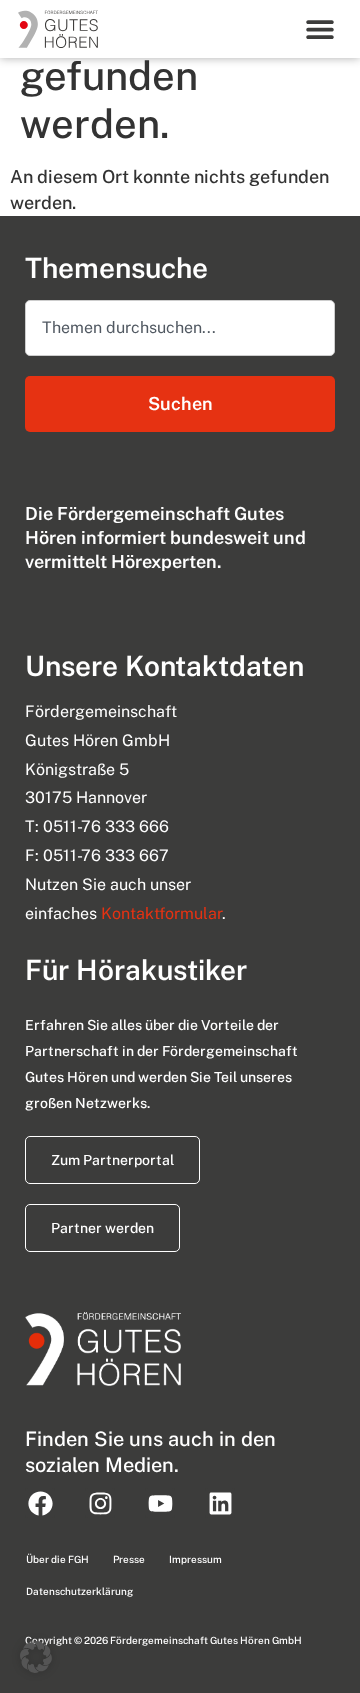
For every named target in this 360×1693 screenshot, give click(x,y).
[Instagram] (100, 1503)
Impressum (195, 1559)
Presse (129, 1559)
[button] (319, 28)
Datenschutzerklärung (79, 1591)
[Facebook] (40, 1503)
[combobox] (180, 328)
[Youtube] (160, 1503)
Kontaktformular (161, 913)
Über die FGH (57, 1559)
